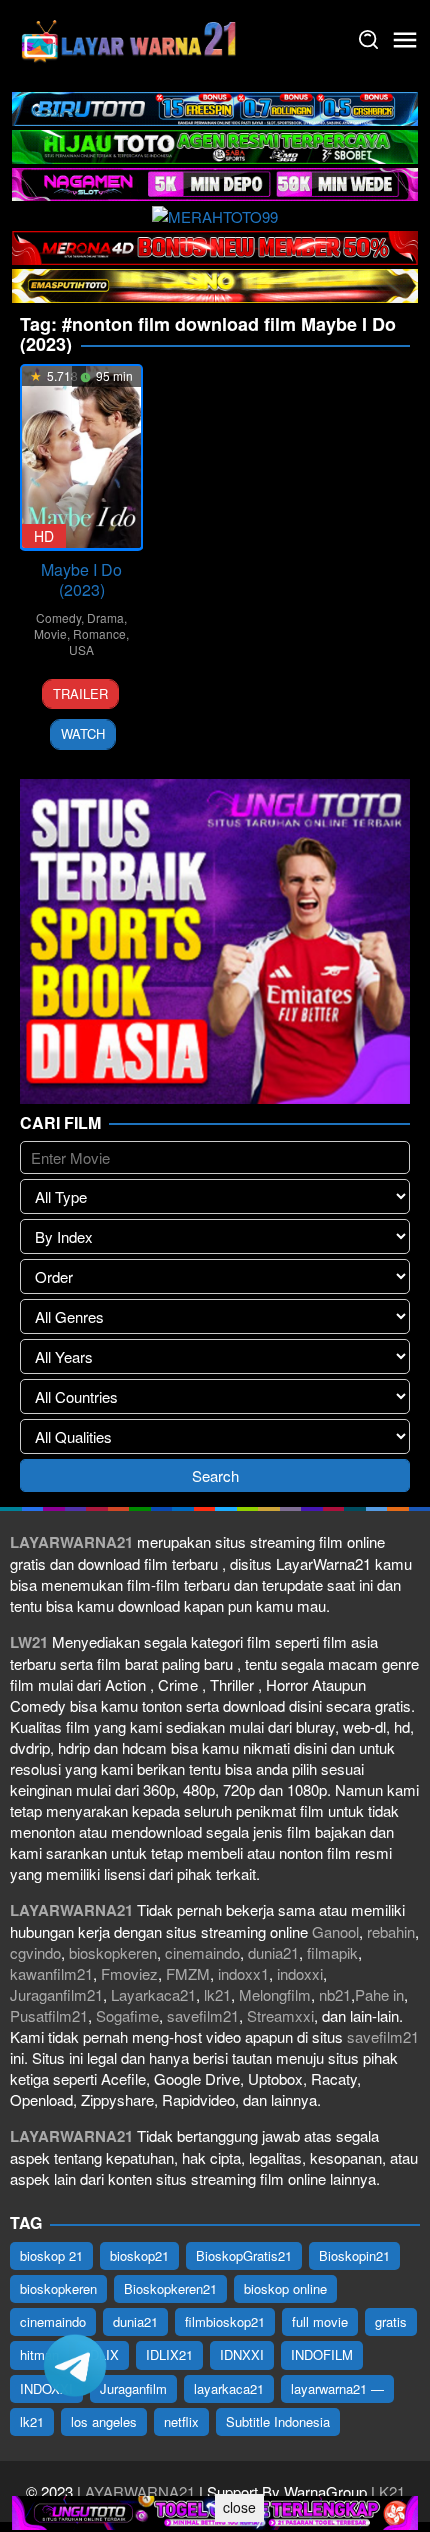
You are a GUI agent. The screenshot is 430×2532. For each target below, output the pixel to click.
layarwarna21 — (337, 2388)
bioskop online (285, 2288)
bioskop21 (139, 2255)
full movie (320, 2321)
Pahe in (379, 1994)
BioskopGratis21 (244, 2255)
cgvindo (35, 1952)
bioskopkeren (113, 1952)
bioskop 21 (51, 2255)
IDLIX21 (169, 2354)
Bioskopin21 (354, 2255)
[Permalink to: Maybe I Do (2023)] (81, 457)
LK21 (386, 2491)
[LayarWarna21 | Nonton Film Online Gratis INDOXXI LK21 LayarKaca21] (130, 37)
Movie (50, 633)
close (239, 2507)
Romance (99, 633)
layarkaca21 (229, 2388)
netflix (181, 2421)
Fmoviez (129, 1973)
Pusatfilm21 (49, 2015)
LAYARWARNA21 (136, 2491)
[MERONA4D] (215, 245)
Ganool (335, 1931)
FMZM (188, 1973)
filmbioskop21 (225, 2321)
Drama (105, 617)
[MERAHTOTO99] (215, 213)
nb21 (335, 1994)
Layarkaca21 (153, 1994)
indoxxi (300, 1973)
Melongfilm (275, 1994)
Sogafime (127, 2015)
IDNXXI (242, 2354)
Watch (83, 733)
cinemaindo (202, 1952)
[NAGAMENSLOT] (215, 182)
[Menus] (405, 40)
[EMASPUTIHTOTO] (215, 283)
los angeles (104, 2421)
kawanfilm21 (51, 1973)
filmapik (332, 1952)
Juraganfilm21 (56, 1994)
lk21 (217, 1994)
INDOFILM (322, 2354)
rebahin (391, 1931)
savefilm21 (203, 2015)
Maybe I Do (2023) (81, 579)
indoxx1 (243, 1973)
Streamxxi (280, 2015)
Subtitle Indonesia (278, 2421)
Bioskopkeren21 (170, 2288)
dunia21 (273, 1952)
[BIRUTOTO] (215, 106)
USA (81, 649)
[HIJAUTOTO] (215, 144)
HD (44, 536)
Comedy (58, 617)
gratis (391, 2321)
